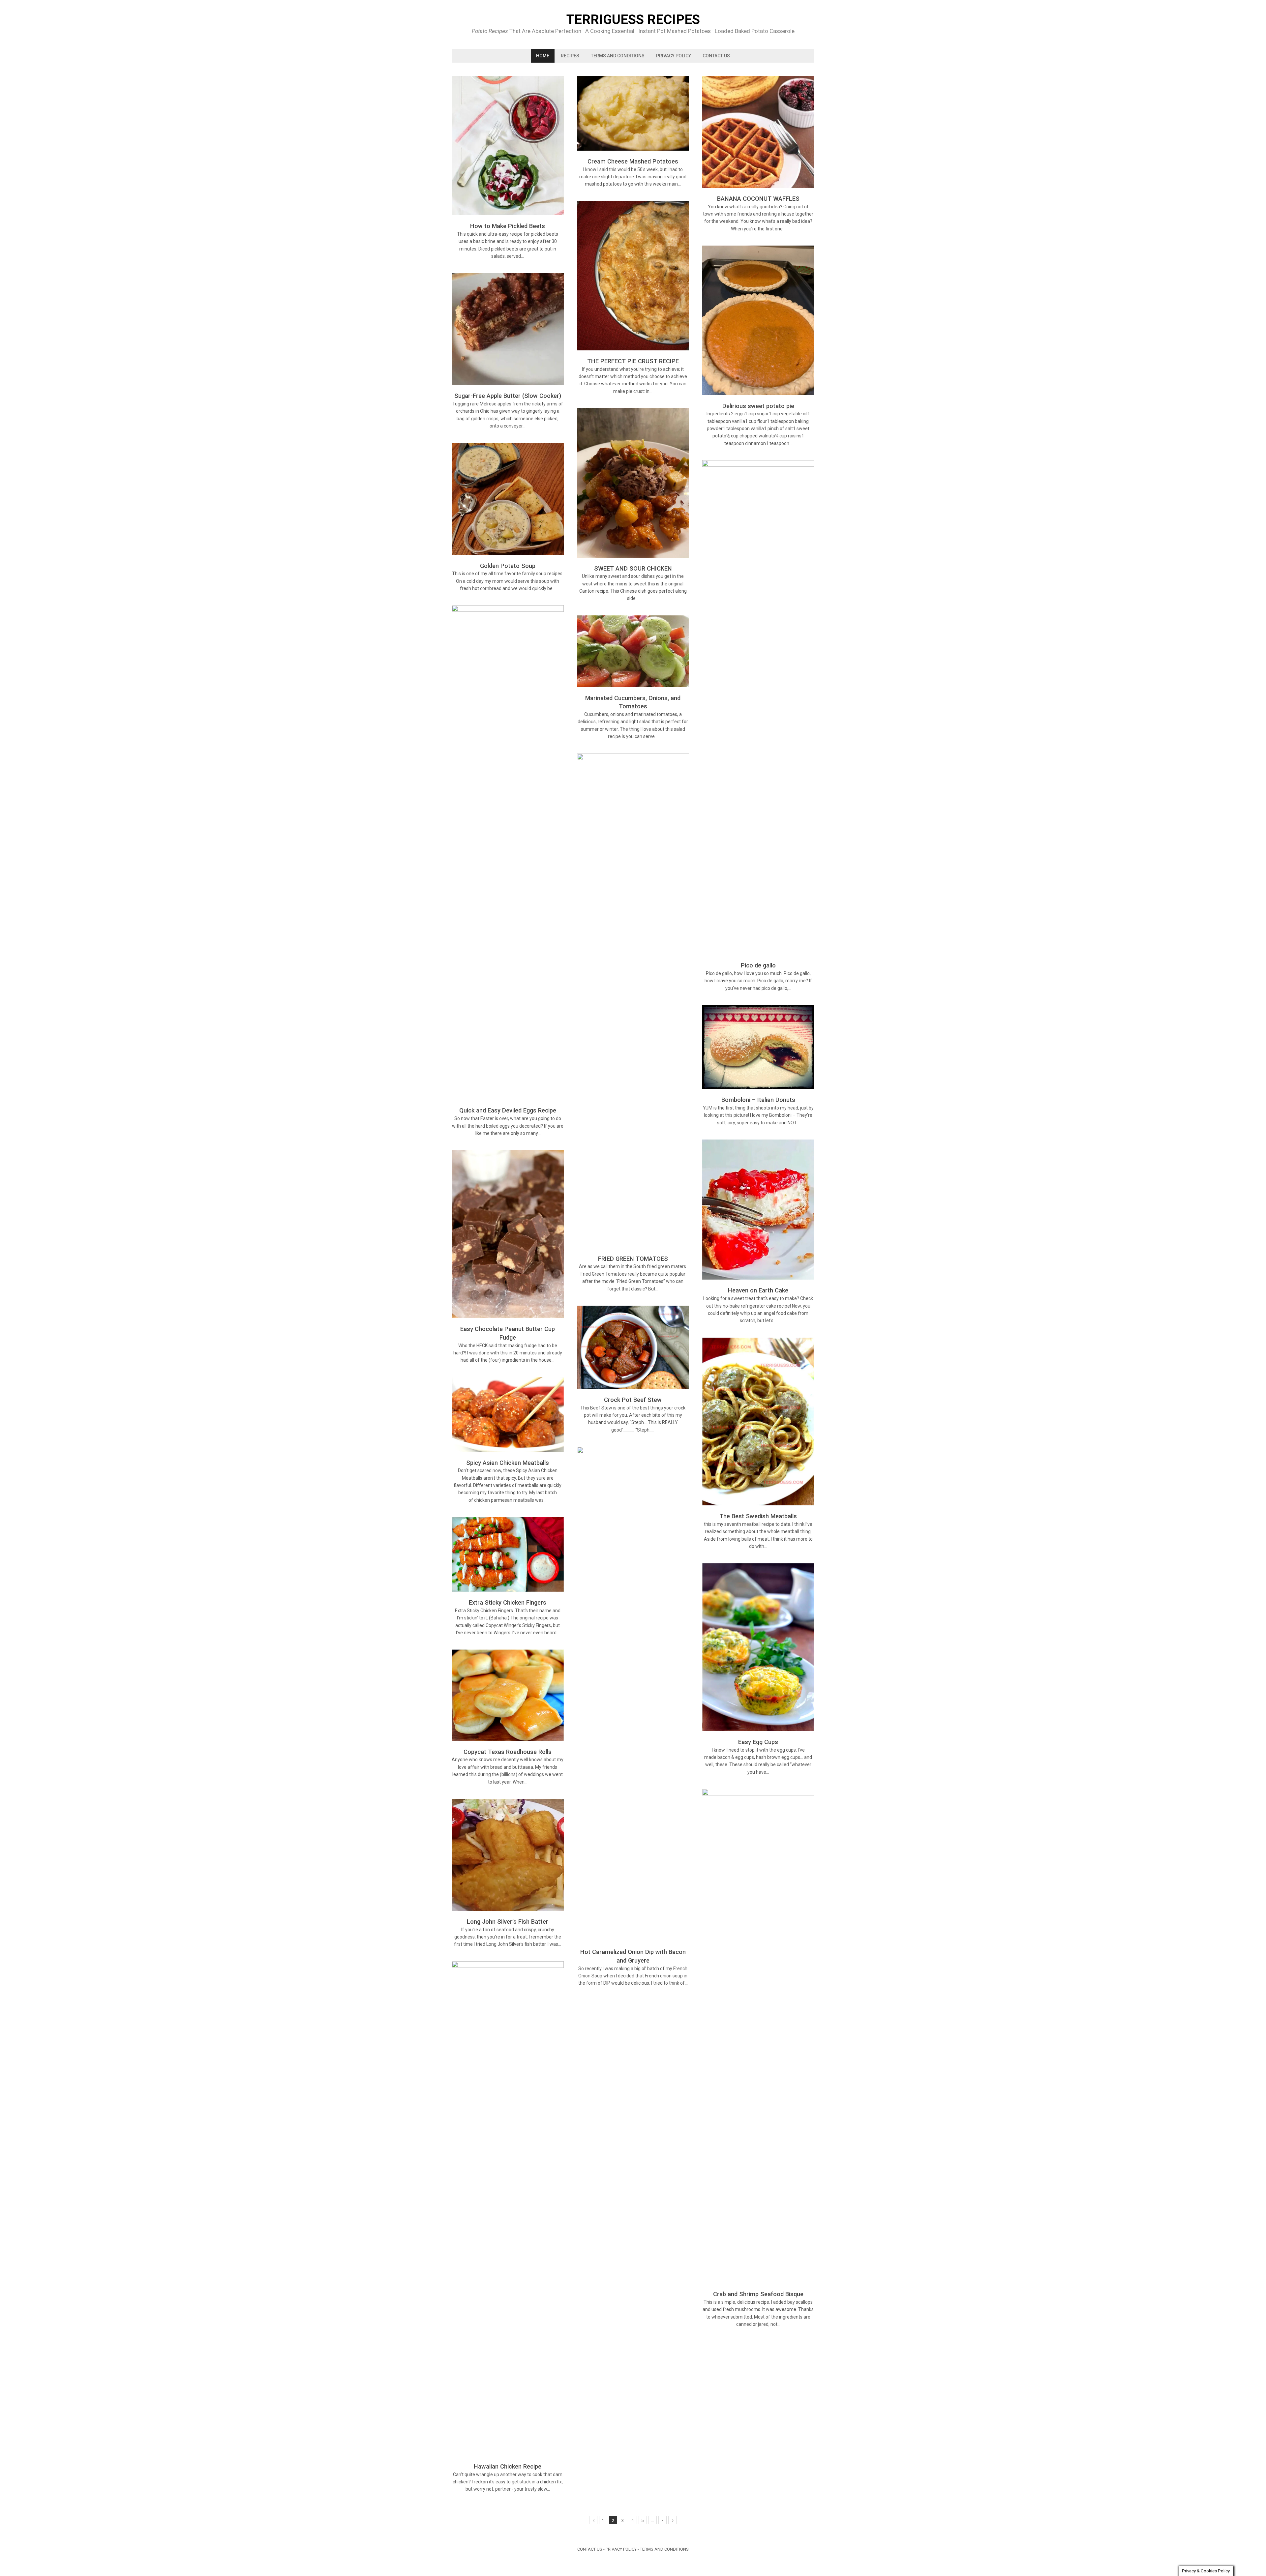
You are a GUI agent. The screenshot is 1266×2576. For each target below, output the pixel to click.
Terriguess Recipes (633, 20)
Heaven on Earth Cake (758, 1290)
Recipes (570, 56)
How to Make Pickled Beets (508, 226)
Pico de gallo (758, 965)
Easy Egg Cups (758, 1742)
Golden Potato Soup (508, 566)
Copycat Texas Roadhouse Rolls (508, 1752)
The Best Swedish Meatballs (758, 1516)
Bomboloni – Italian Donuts (758, 1100)
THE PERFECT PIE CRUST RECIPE (633, 361)
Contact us (716, 56)
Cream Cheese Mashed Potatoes (633, 161)
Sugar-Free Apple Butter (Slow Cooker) (508, 396)
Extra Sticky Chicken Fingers (508, 1602)
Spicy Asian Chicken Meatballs (508, 1463)
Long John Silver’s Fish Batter (508, 1922)
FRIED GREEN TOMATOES (633, 1259)
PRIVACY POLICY (674, 56)
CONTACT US (590, 2549)
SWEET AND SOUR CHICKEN (633, 568)
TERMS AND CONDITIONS (618, 56)
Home (543, 56)
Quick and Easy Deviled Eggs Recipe (508, 1110)
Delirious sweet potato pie (758, 406)
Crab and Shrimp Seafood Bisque (758, 2294)
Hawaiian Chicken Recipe (508, 2466)
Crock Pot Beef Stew (633, 1400)
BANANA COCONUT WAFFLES (758, 199)
